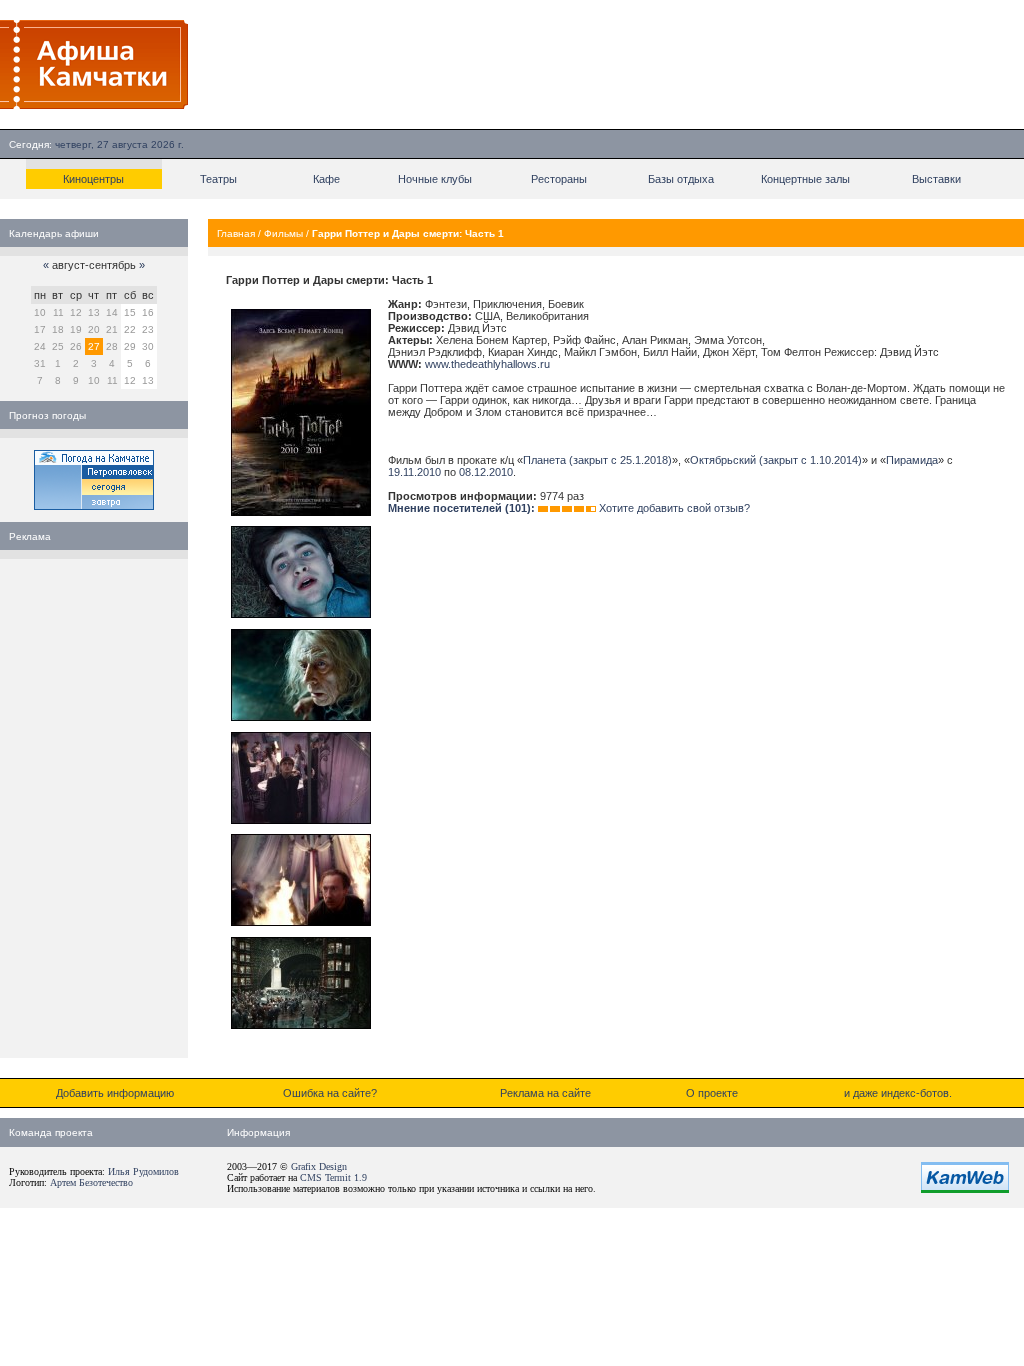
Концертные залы (805, 179)
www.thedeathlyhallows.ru (487, 364)
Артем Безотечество (91, 1182)
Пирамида (912, 460)
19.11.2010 (414, 472)
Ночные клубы (435, 179)
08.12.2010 (486, 472)
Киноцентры (93, 179)
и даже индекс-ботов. (898, 1093)
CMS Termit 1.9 (333, 1177)
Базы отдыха (681, 179)
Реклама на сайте (545, 1093)
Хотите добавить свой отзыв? (674, 508)
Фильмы (283, 233)
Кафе (326, 179)
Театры (218, 179)
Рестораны (559, 179)
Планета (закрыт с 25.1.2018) (597, 460)
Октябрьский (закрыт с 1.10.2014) (776, 460)
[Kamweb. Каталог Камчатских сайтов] (965, 1189)
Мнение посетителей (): (461, 508)
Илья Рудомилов (143, 1171)
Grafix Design (319, 1166)
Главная (236, 233)
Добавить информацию (115, 1093)
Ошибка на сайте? (330, 1093)
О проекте (712, 1093)
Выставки (936, 179)
